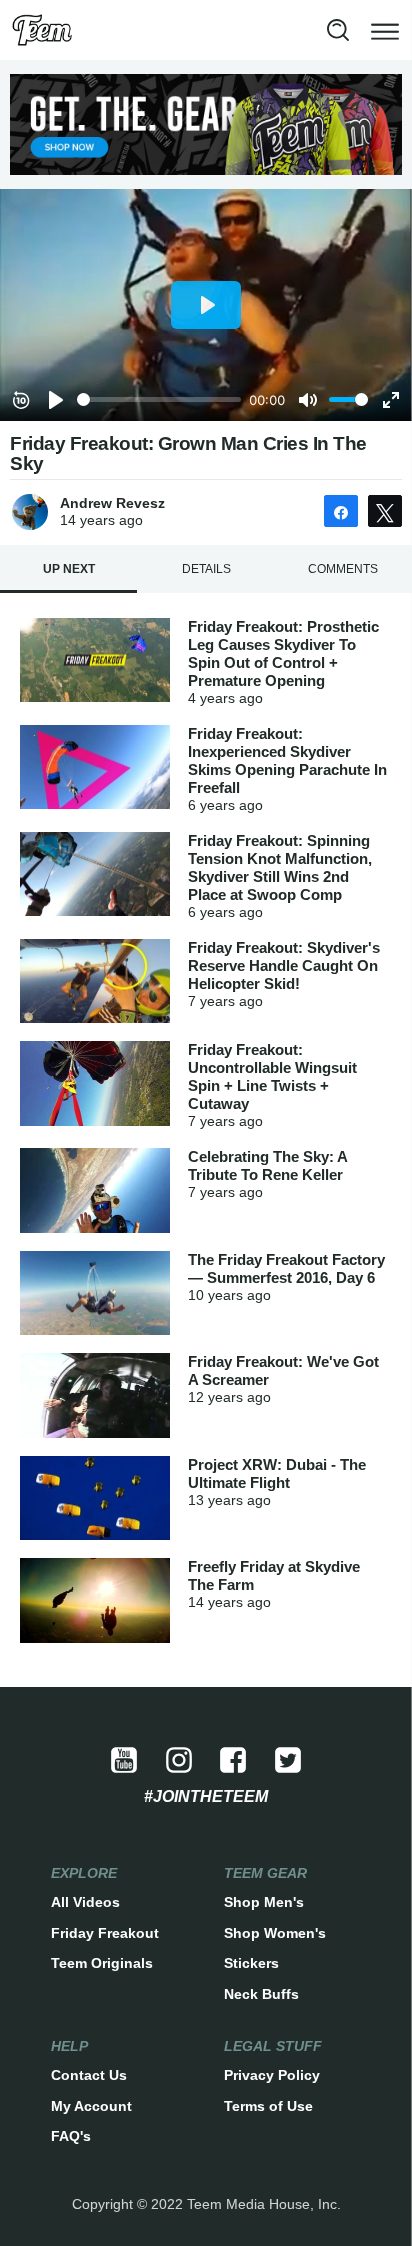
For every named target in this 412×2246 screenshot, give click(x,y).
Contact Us (89, 2075)
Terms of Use (268, 2106)
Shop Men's (264, 1902)
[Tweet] (385, 511)
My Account (91, 2106)
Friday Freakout (105, 1933)
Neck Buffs (261, 1994)
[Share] (341, 511)
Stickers (251, 1963)
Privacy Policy (272, 2075)
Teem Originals (102, 1963)
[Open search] (338, 30)
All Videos (85, 1902)
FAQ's (71, 2136)
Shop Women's (275, 1933)
